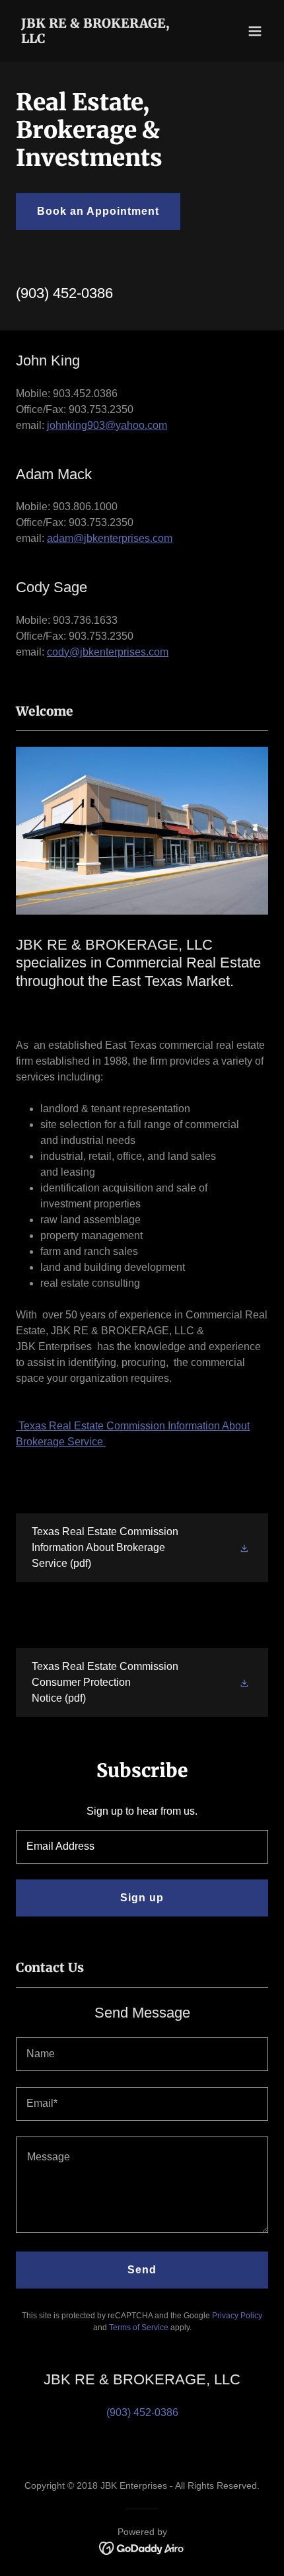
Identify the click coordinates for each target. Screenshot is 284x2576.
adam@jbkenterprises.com (110, 538)
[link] (104, 39)
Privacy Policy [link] (237, 2316)
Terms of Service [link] (139, 2328)
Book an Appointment (98, 211)
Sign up (142, 1898)
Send (142, 2270)
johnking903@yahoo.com (107, 425)
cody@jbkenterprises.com (108, 652)
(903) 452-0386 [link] (64, 293)
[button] (255, 31)
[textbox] (142, 1847)
